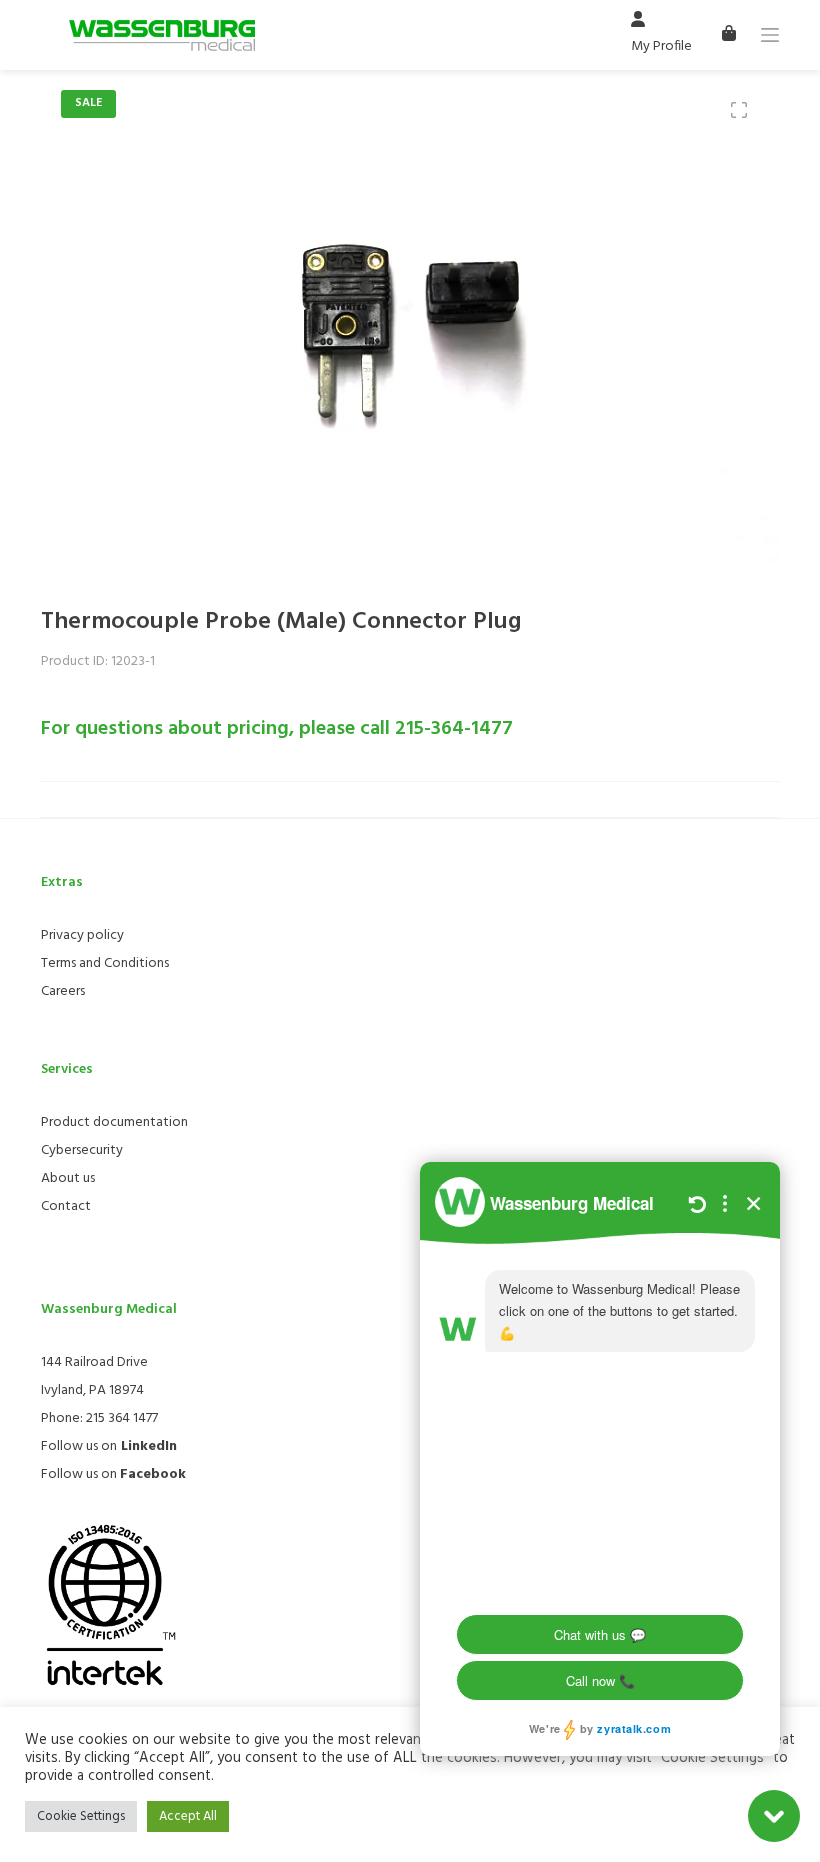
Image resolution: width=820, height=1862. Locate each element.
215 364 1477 (122, 1418)
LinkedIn (149, 1446)
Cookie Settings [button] (81, 1816)
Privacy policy (82, 935)
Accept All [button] (188, 1816)
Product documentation (114, 1122)
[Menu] (770, 35)
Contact (66, 1206)
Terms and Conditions (105, 963)
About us (68, 1178)
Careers (63, 991)
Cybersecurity (82, 1150)
